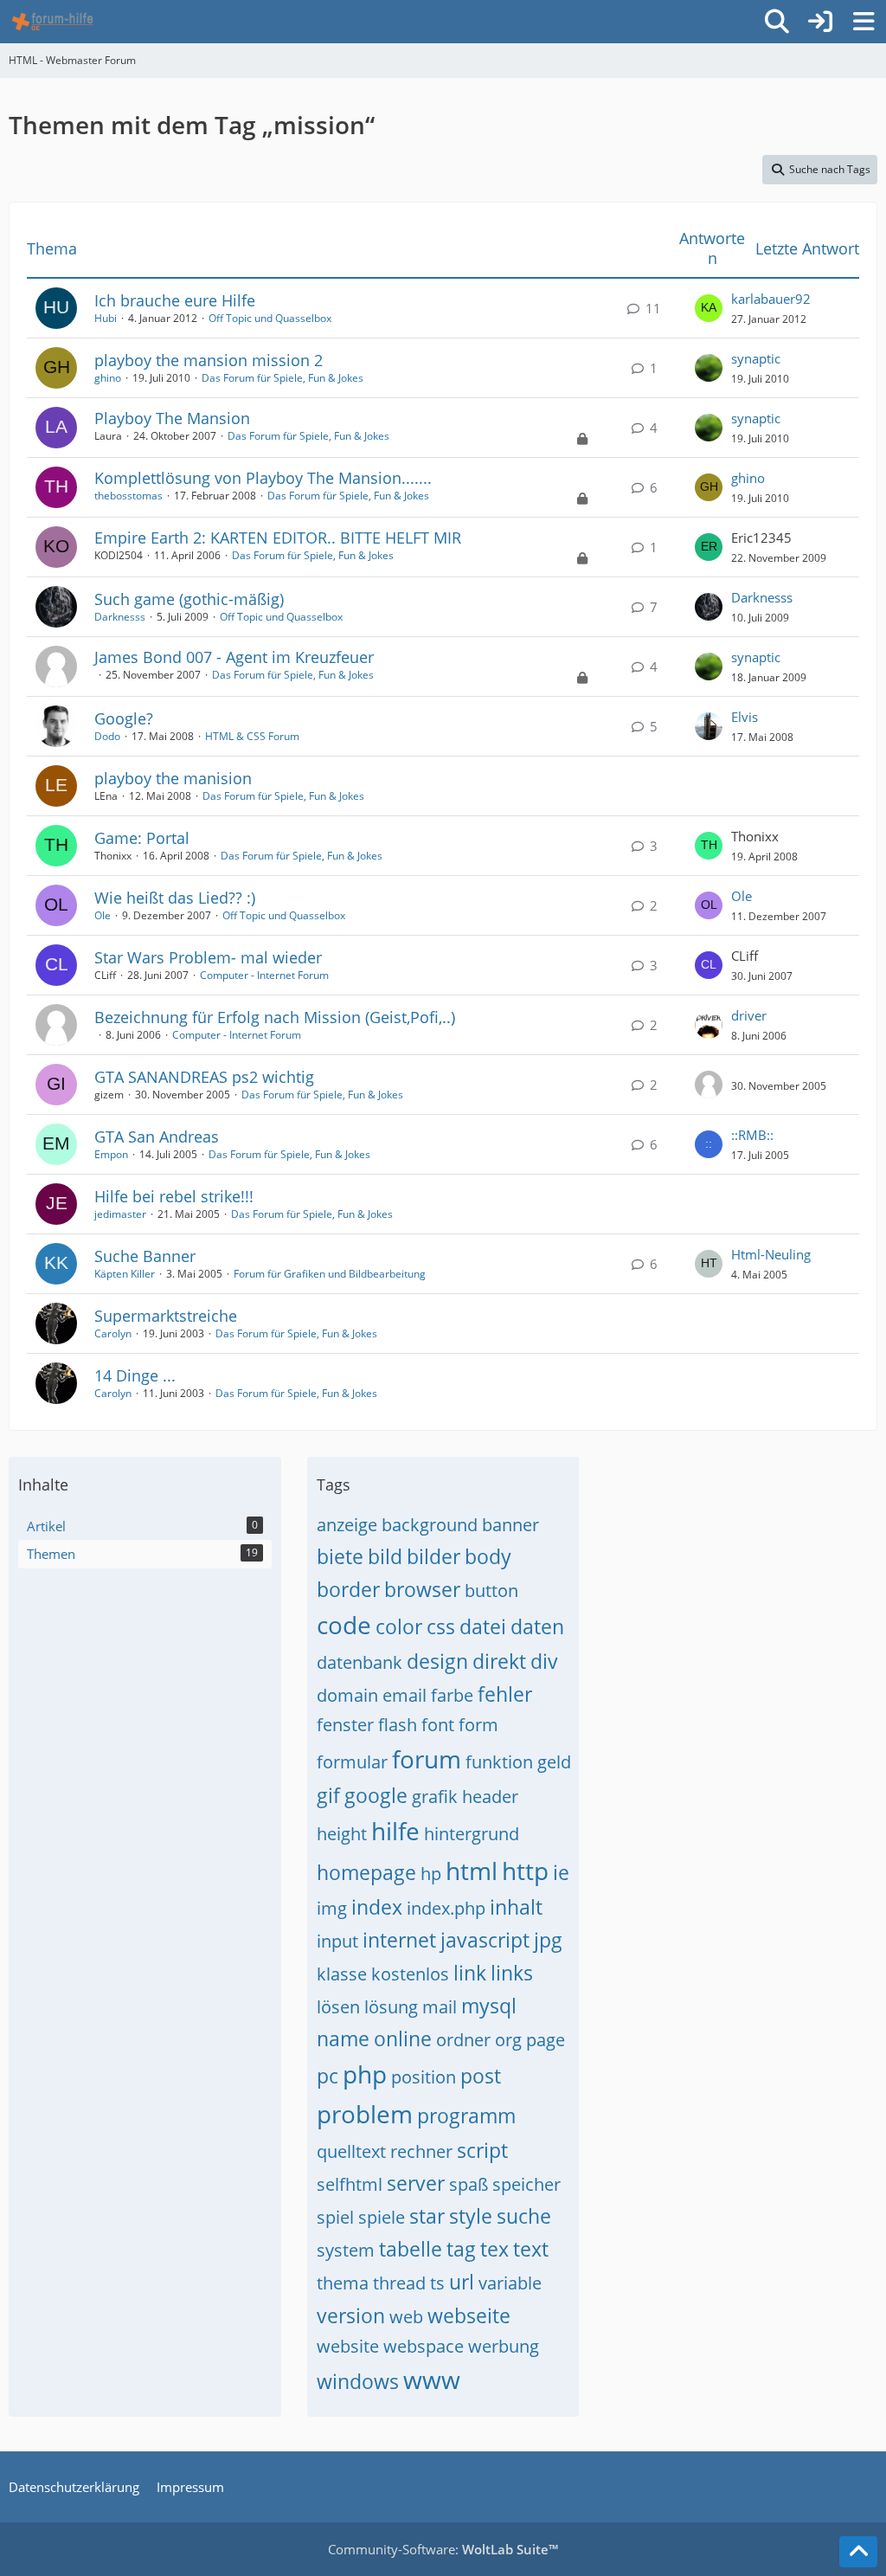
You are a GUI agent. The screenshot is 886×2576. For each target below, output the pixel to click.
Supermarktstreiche (166, 1316)
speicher (526, 2184)
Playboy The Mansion (172, 418)
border (348, 1589)
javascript (485, 1940)
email (404, 1695)
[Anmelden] (820, 22)
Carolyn (113, 1333)
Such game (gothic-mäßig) (189, 599)
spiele (382, 2217)
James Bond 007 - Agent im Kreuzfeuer (234, 657)
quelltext (351, 2151)
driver (749, 1015)
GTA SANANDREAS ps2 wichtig (204, 1077)
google (376, 1795)
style (471, 2216)
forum (427, 1759)
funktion (499, 1762)
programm (466, 2116)
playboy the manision (173, 778)
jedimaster (120, 1214)
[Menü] (864, 22)
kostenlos (410, 1974)
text (531, 2249)
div (544, 1661)
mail (440, 2007)
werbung (504, 2346)
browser (422, 1589)
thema (343, 2283)
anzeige (347, 1525)
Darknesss (120, 617)
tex (494, 2249)
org (508, 2040)
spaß (469, 2184)
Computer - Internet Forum (264, 975)
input (337, 1941)
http (525, 1871)
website (348, 2346)
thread (399, 2283)
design (437, 1661)
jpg (548, 1940)
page (546, 2040)
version (351, 2315)
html (472, 1871)
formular (352, 1762)
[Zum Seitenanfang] (858, 2552)
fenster (345, 1725)
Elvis (745, 717)
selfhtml (350, 2184)
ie (561, 1872)
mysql (489, 2006)
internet (399, 1940)
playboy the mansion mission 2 (209, 360)
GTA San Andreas (157, 1137)
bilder (433, 1556)
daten (537, 1626)
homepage (366, 1872)
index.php (446, 1908)
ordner (463, 2040)
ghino (108, 378)
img (332, 1908)
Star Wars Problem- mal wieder (208, 957)
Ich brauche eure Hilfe (175, 300)
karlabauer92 (771, 299)
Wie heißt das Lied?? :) (175, 898)
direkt (499, 1661)
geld (554, 1762)
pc (327, 2076)
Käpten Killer (125, 1274)
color (399, 1626)
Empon (111, 1154)
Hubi (106, 318)
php (365, 2074)
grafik (435, 1797)
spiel (335, 2217)
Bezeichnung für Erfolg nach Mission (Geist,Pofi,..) (275, 1017)
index (377, 1907)
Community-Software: (443, 2549)
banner (510, 1525)
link (470, 1973)
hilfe (395, 1831)
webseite (469, 2315)
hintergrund (472, 1834)
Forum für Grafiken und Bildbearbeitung (330, 1274)
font (438, 1725)
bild (385, 1556)
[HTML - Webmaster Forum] (52, 22)
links (512, 1973)
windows (358, 2381)
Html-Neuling (771, 1254)
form (478, 1725)
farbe (452, 1695)
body (488, 1556)
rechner (421, 2151)
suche (524, 2216)
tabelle (411, 2249)
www (432, 2380)
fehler (505, 1694)
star (427, 2216)
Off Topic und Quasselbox (270, 318)
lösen (338, 2007)
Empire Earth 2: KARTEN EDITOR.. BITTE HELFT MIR (278, 538)
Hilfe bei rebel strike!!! (174, 1196)
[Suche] (777, 22)
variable (510, 2283)
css (441, 1626)
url (462, 2282)
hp (431, 1874)
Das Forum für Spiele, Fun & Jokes (282, 378)
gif (328, 1795)
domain (347, 1695)
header (490, 1797)
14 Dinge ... (135, 1375)
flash (398, 1725)
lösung (391, 2007)
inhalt (516, 1907)
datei (483, 1626)
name (343, 2038)
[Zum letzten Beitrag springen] (709, 308)
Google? (124, 718)
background (430, 1525)
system (346, 2250)
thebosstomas (128, 496)
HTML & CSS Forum (252, 736)
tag (461, 2249)
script (482, 2150)
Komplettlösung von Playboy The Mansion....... (263, 478)
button (491, 1591)
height (342, 1834)
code (344, 1625)
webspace (424, 2346)
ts (437, 2283)
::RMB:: (752, 1135)
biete (340, 1556)
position (424, 2077)
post (481, 2076)
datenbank (360, 1662)
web (406, 2317)
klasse (342, 1974)
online (403, 2038)
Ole (103, 915)
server (416, 2183)
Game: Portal (142, 838)
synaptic (756, 358)
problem (365, 2114)
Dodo (107, 736)
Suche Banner (145, 1256)
